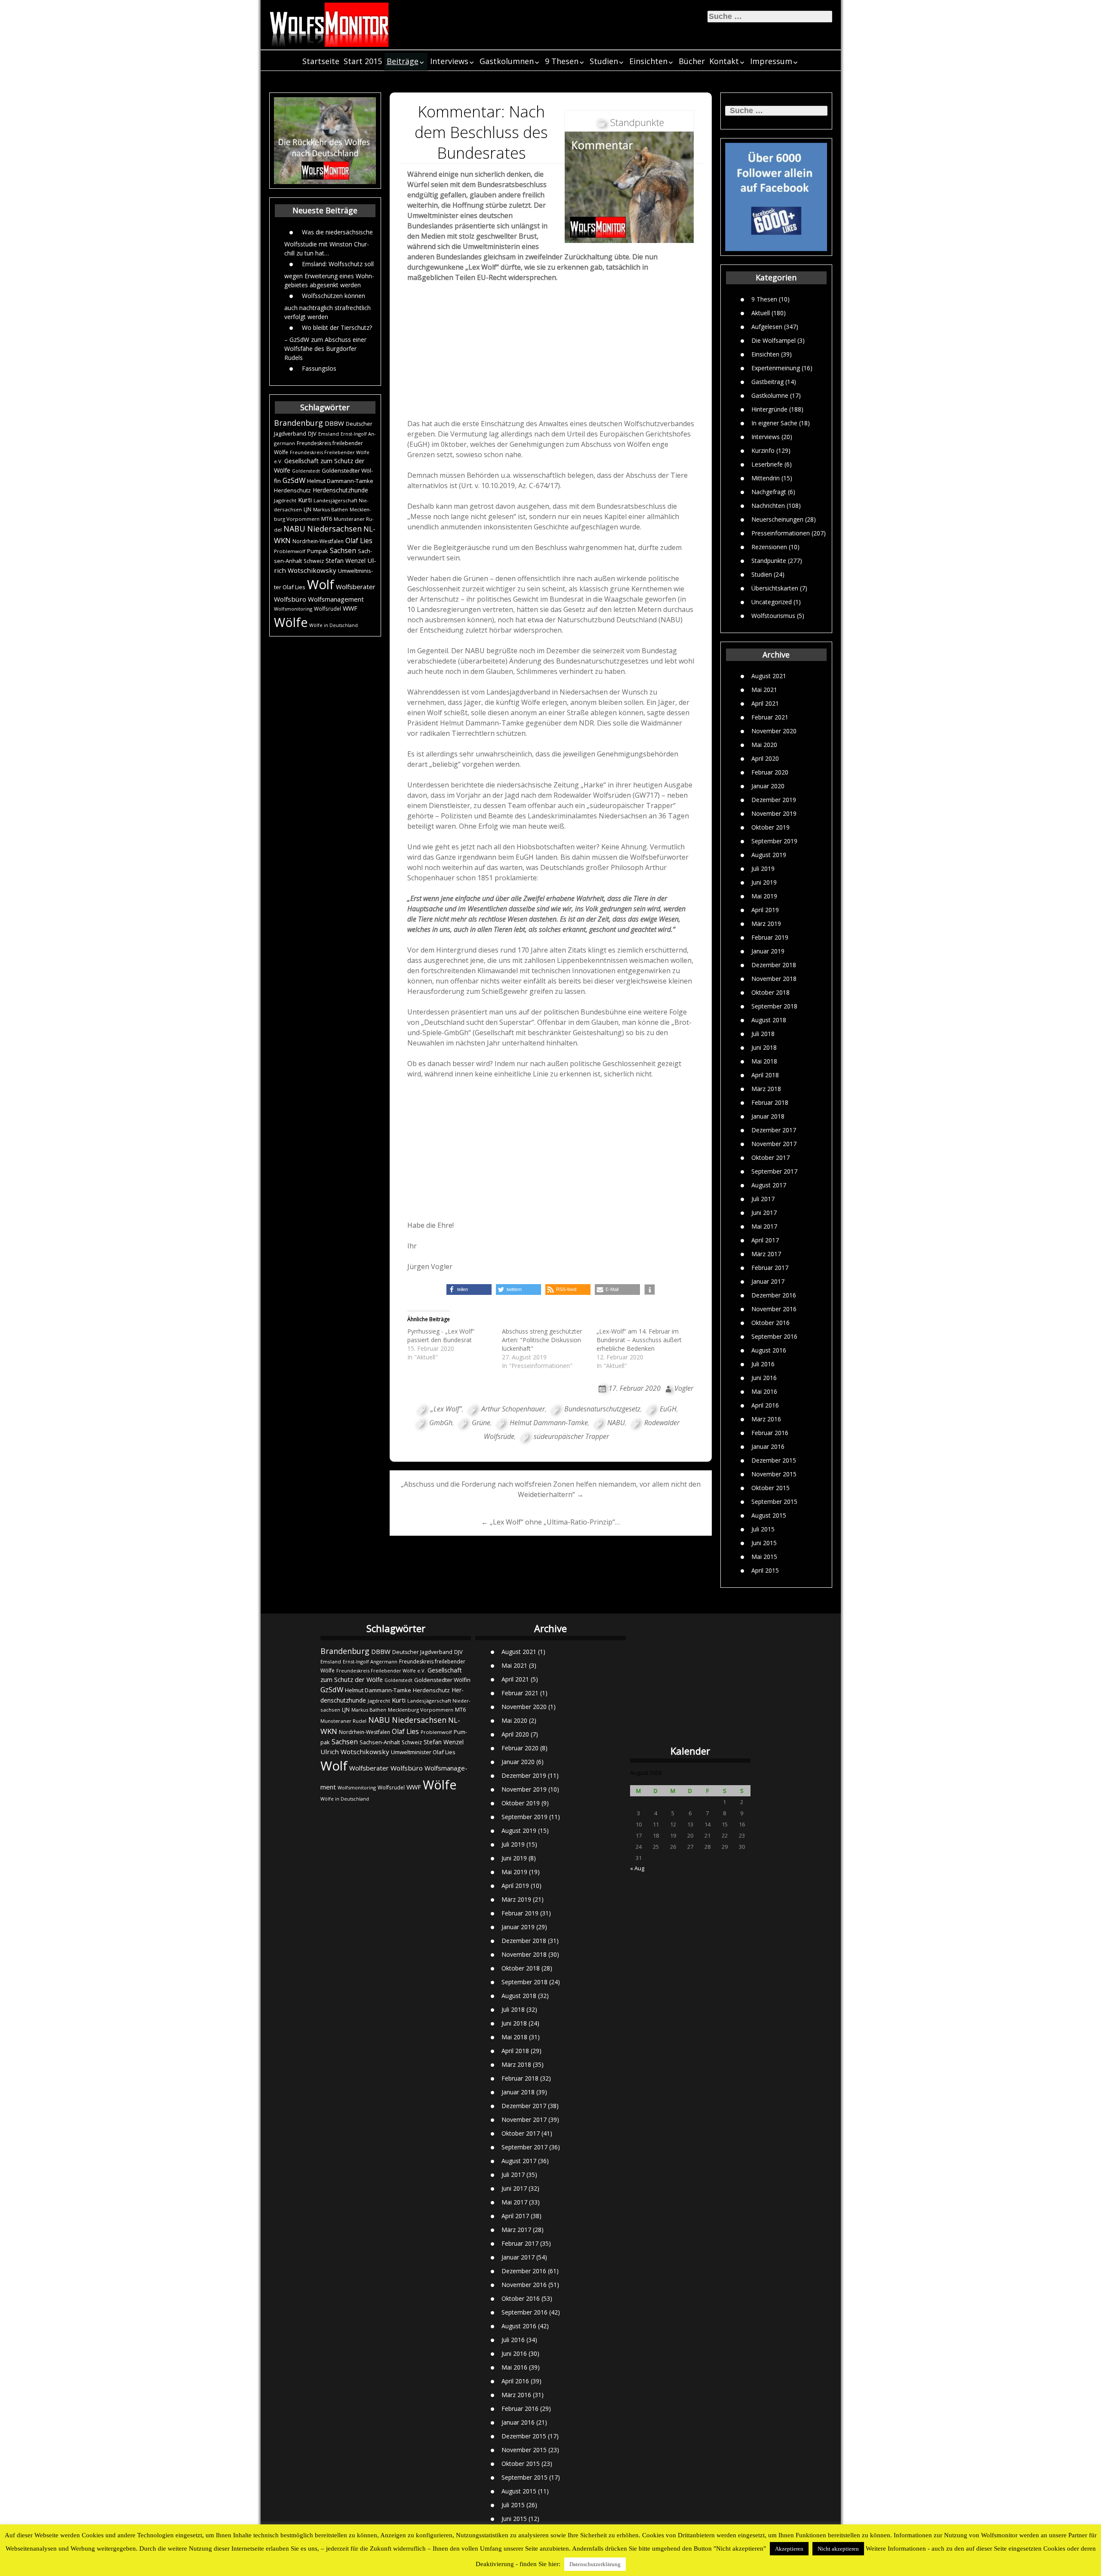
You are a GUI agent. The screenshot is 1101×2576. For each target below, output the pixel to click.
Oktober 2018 (770, 992)
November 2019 (774, 813)
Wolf (321, 584)
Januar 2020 (768, 786)
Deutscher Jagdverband (422, 1652)
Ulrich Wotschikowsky (355, 1752)
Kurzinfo (763, 450)
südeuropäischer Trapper (571, 1436)
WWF (350, 608)
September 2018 (774, 1006)
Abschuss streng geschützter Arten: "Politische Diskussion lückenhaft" (542, 1340)
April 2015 (765, 1570)
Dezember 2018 (774, 965)
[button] (469, 1290)
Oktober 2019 (770, 827)
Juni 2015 (764, 1543)
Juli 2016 (763, 1364)
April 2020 (765, 758)
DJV (312, 433)
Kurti (305, 500)
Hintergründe (769, 409)
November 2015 (774, 1474)
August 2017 (769, 1185)
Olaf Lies (359, 541)
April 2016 (765, 1405)
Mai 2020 (764, 745)
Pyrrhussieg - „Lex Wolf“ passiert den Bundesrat (441, 1336)
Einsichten (648, 61)
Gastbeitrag (767, 381)
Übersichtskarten (775, 588)
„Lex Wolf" (446, 1409)
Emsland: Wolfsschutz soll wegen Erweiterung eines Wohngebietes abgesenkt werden (329, 274)
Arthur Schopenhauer (513, 1409)
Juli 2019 (763, 868)
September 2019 (774, 841)
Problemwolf (290, 551)
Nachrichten (768, 505)
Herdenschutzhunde (340, 490)
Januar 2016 (768, 1446)
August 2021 (769, 676)
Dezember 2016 (774, 1295)
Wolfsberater (356, 587)
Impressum (771, 61)
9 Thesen (562, 61)
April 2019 (765, 910)
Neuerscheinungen (777, 519)
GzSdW (294, 480)
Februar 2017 (770, 1268)
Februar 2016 (770, 1433)
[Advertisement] (551, 353)
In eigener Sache (774, 423)
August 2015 (769, 1515)
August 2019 (769, 855)
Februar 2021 (770, 717)
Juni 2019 (764, 882)
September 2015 (774, 1502)
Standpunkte (769, 560)
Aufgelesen (767, 326)
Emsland (329, 434)
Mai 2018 (764, 1061)
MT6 (327, 519)
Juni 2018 (764, 1047)
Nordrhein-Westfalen (318, 541)
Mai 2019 (764, 896)
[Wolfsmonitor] (329, 25)
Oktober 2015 (770, 1488)
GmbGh (441, 1423)
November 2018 (774, 979)
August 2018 (769, 1020)
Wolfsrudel (328, 609)
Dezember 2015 (774, 1460)
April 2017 (765, 1240)
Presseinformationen (781, 533)
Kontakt (724, 61)
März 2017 (766, 1254)
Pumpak (318, 551)
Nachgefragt (769, 491)
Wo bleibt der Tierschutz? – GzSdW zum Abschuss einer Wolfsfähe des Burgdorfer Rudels (328, 342)
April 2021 (765, 703)
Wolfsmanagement (336, 599)
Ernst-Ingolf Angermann (370, 1661)
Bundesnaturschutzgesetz (602, 1409)
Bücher (692, 61)
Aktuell (761, 312)
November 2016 (774, 1309)
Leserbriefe (767, 464)
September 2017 (774, 1171)
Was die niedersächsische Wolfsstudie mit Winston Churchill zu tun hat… (329, 242)
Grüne (481, 1423)
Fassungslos (319, 368)
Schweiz (314, 561)
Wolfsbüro (290, 599)
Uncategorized (772, 601)
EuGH (668, 1409)
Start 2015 (363, 61)
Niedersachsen (334, 529)
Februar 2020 (770, 772)
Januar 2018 (768, 1116)
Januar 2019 (768, 951)
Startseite (321, 61)
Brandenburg (298, 423)
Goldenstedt (306, 471)
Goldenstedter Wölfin (442, 1680)
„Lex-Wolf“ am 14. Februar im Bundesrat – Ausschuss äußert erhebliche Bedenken (639, 1340)
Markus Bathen (331, 509)
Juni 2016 (764, 1378)
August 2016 (769, 1350)
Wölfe (291, 622)
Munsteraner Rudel (343, 1721)
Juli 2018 (763, 1034)
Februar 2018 (770, 1102)
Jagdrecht (285, 500)
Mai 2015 (764, 1557)
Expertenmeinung (776, 367)
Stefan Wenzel (346, 561)
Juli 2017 (763, 1199)
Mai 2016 (764, 1391)
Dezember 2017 (774, 1130)
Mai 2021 (764, 690)
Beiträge (403, 61)
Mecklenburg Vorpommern (421, 1710)
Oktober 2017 (770, 1157)
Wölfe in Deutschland (334, 625)
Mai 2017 (764, 1226)
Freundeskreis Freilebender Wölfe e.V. (381, 1671)
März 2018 (766, 1089)
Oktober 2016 (770, 1323)
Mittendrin (766, 478)
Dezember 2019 (774, 800)
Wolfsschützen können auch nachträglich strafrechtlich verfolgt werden (328, 306)
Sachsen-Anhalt (380, 1742)
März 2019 (766, 924)
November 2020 (774, 731)
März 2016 (766, 1419)
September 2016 (774, 1336)
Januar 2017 (768, 1281)
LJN (308, 509)
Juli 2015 (763, 1529)
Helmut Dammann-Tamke (340, 481)
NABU (294, 529)
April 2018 (765, 1075)
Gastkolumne (770, 395)
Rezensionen (769, 546)
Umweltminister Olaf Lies (423, 1752)
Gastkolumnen (507, 61)
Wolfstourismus (773, 615)
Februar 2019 (770, 937)
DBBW (334, 423)
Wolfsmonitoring (293, 609)
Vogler (684, 1388)
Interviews (449, 61)
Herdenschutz (292, 490)
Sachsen (343, 551)
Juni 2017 (764, 1213)
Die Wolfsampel (773, 340)
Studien (604, 61)
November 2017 (774, 1144)
